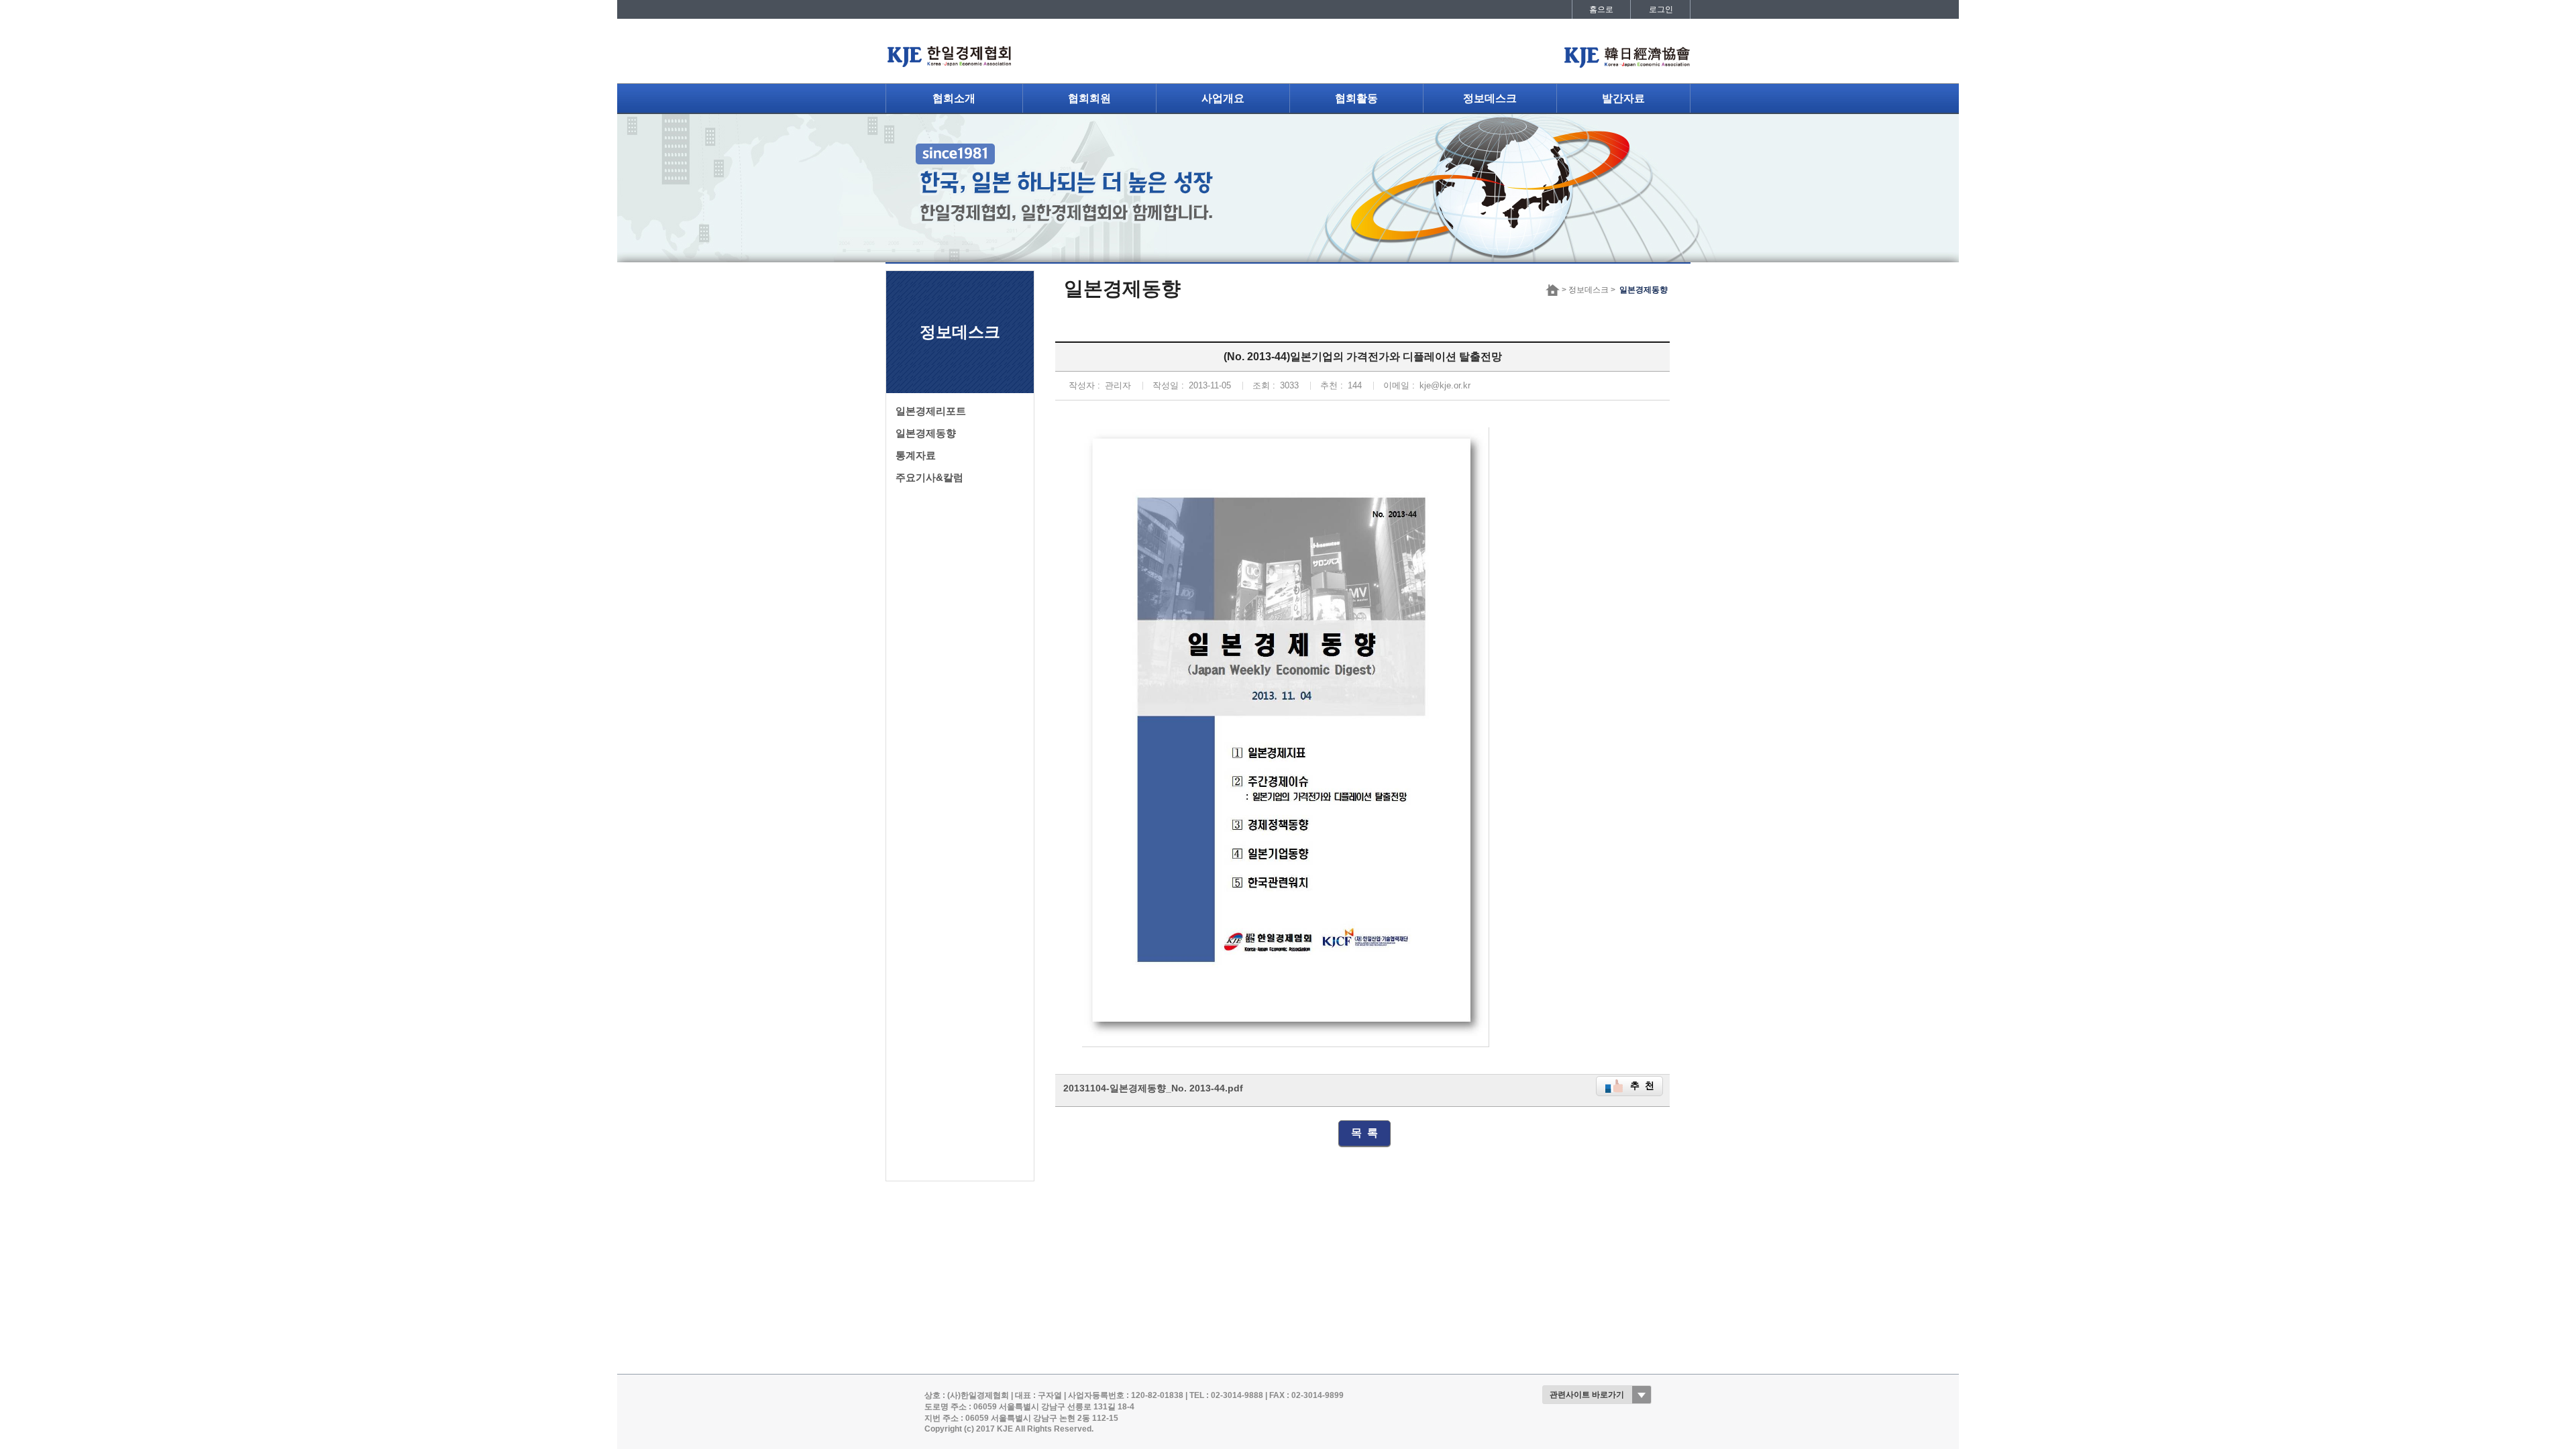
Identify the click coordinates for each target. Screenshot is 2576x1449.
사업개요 (1223, 98)
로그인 (1661, 9)
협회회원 (1089, 98)
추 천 (1642, 1086)
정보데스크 (1490, 98)
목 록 (1364, 1133)
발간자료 (1623, 98)
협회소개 (954, 98)
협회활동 (1356, 98)
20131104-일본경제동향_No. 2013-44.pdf (1153, 1088)
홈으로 (1601, 9)
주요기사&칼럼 (929, 478)
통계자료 (916, 455)
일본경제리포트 (931, 411)
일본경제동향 (926, 433)
